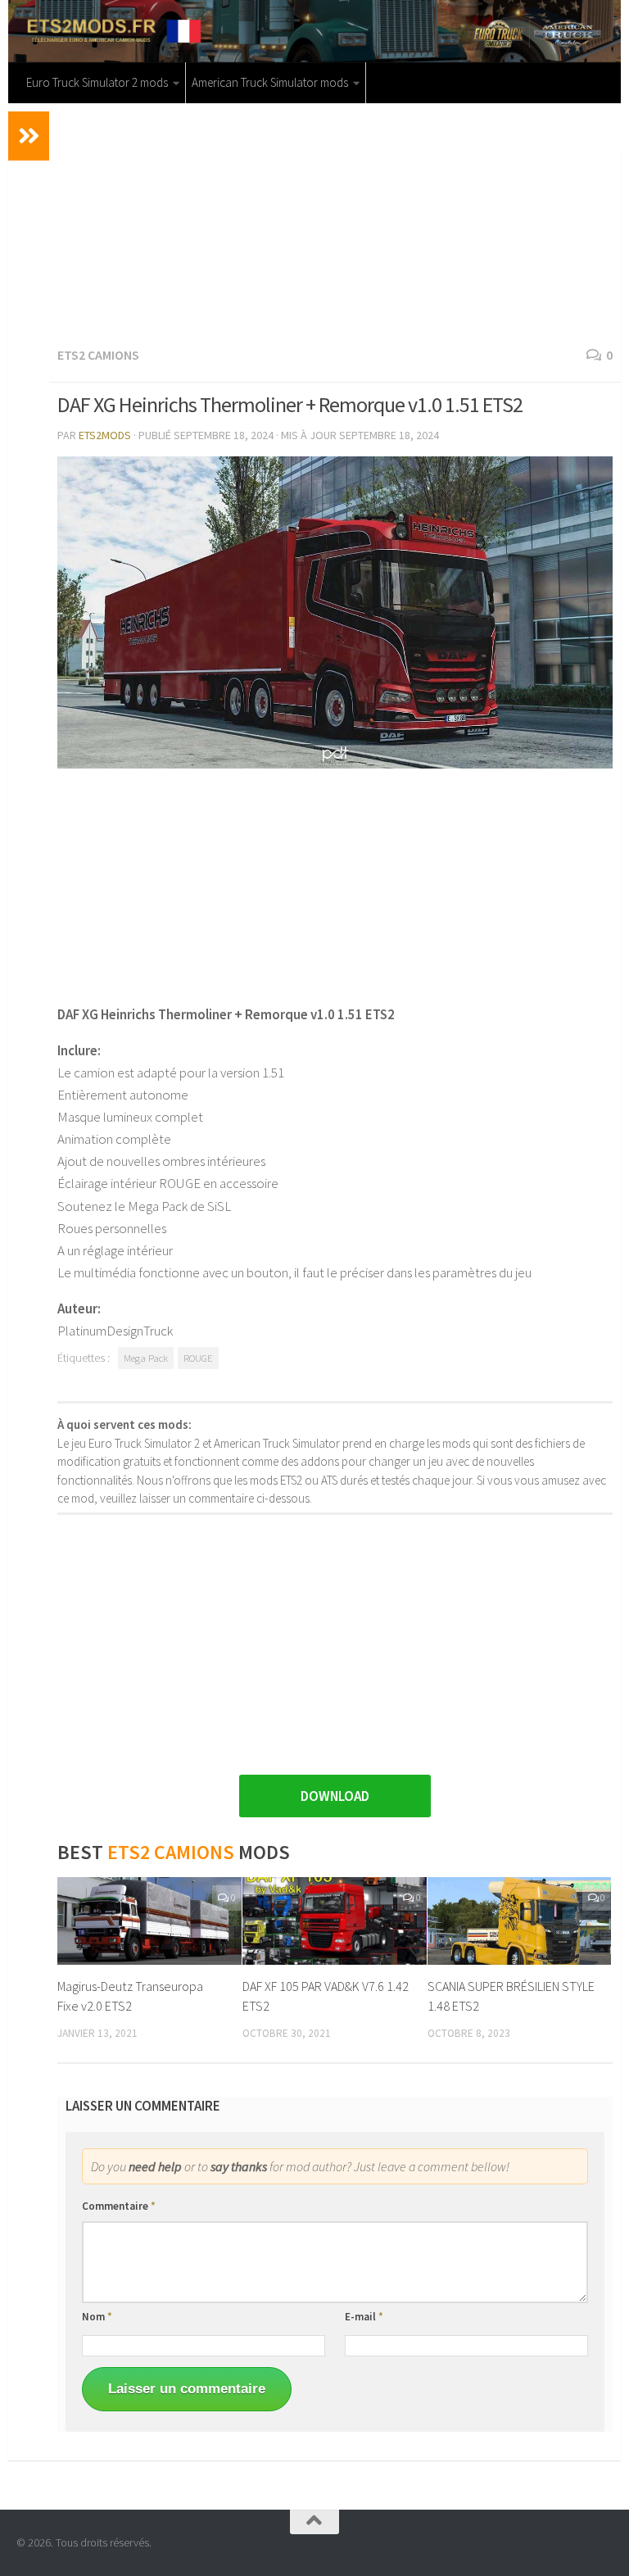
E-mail (364, 2317)
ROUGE (198, 1358)
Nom (97, 2317)
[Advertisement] (335, 222)
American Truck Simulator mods (270, 82)
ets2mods (105, 435)
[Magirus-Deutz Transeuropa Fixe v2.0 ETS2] (149, 1921)
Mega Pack (146, 1358)
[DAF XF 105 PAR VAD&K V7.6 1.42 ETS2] (335, 1921)
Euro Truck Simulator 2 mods (97, 82)
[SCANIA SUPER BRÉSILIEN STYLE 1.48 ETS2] (520, 1921)
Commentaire (119, 2206)
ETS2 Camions (98, 355)
